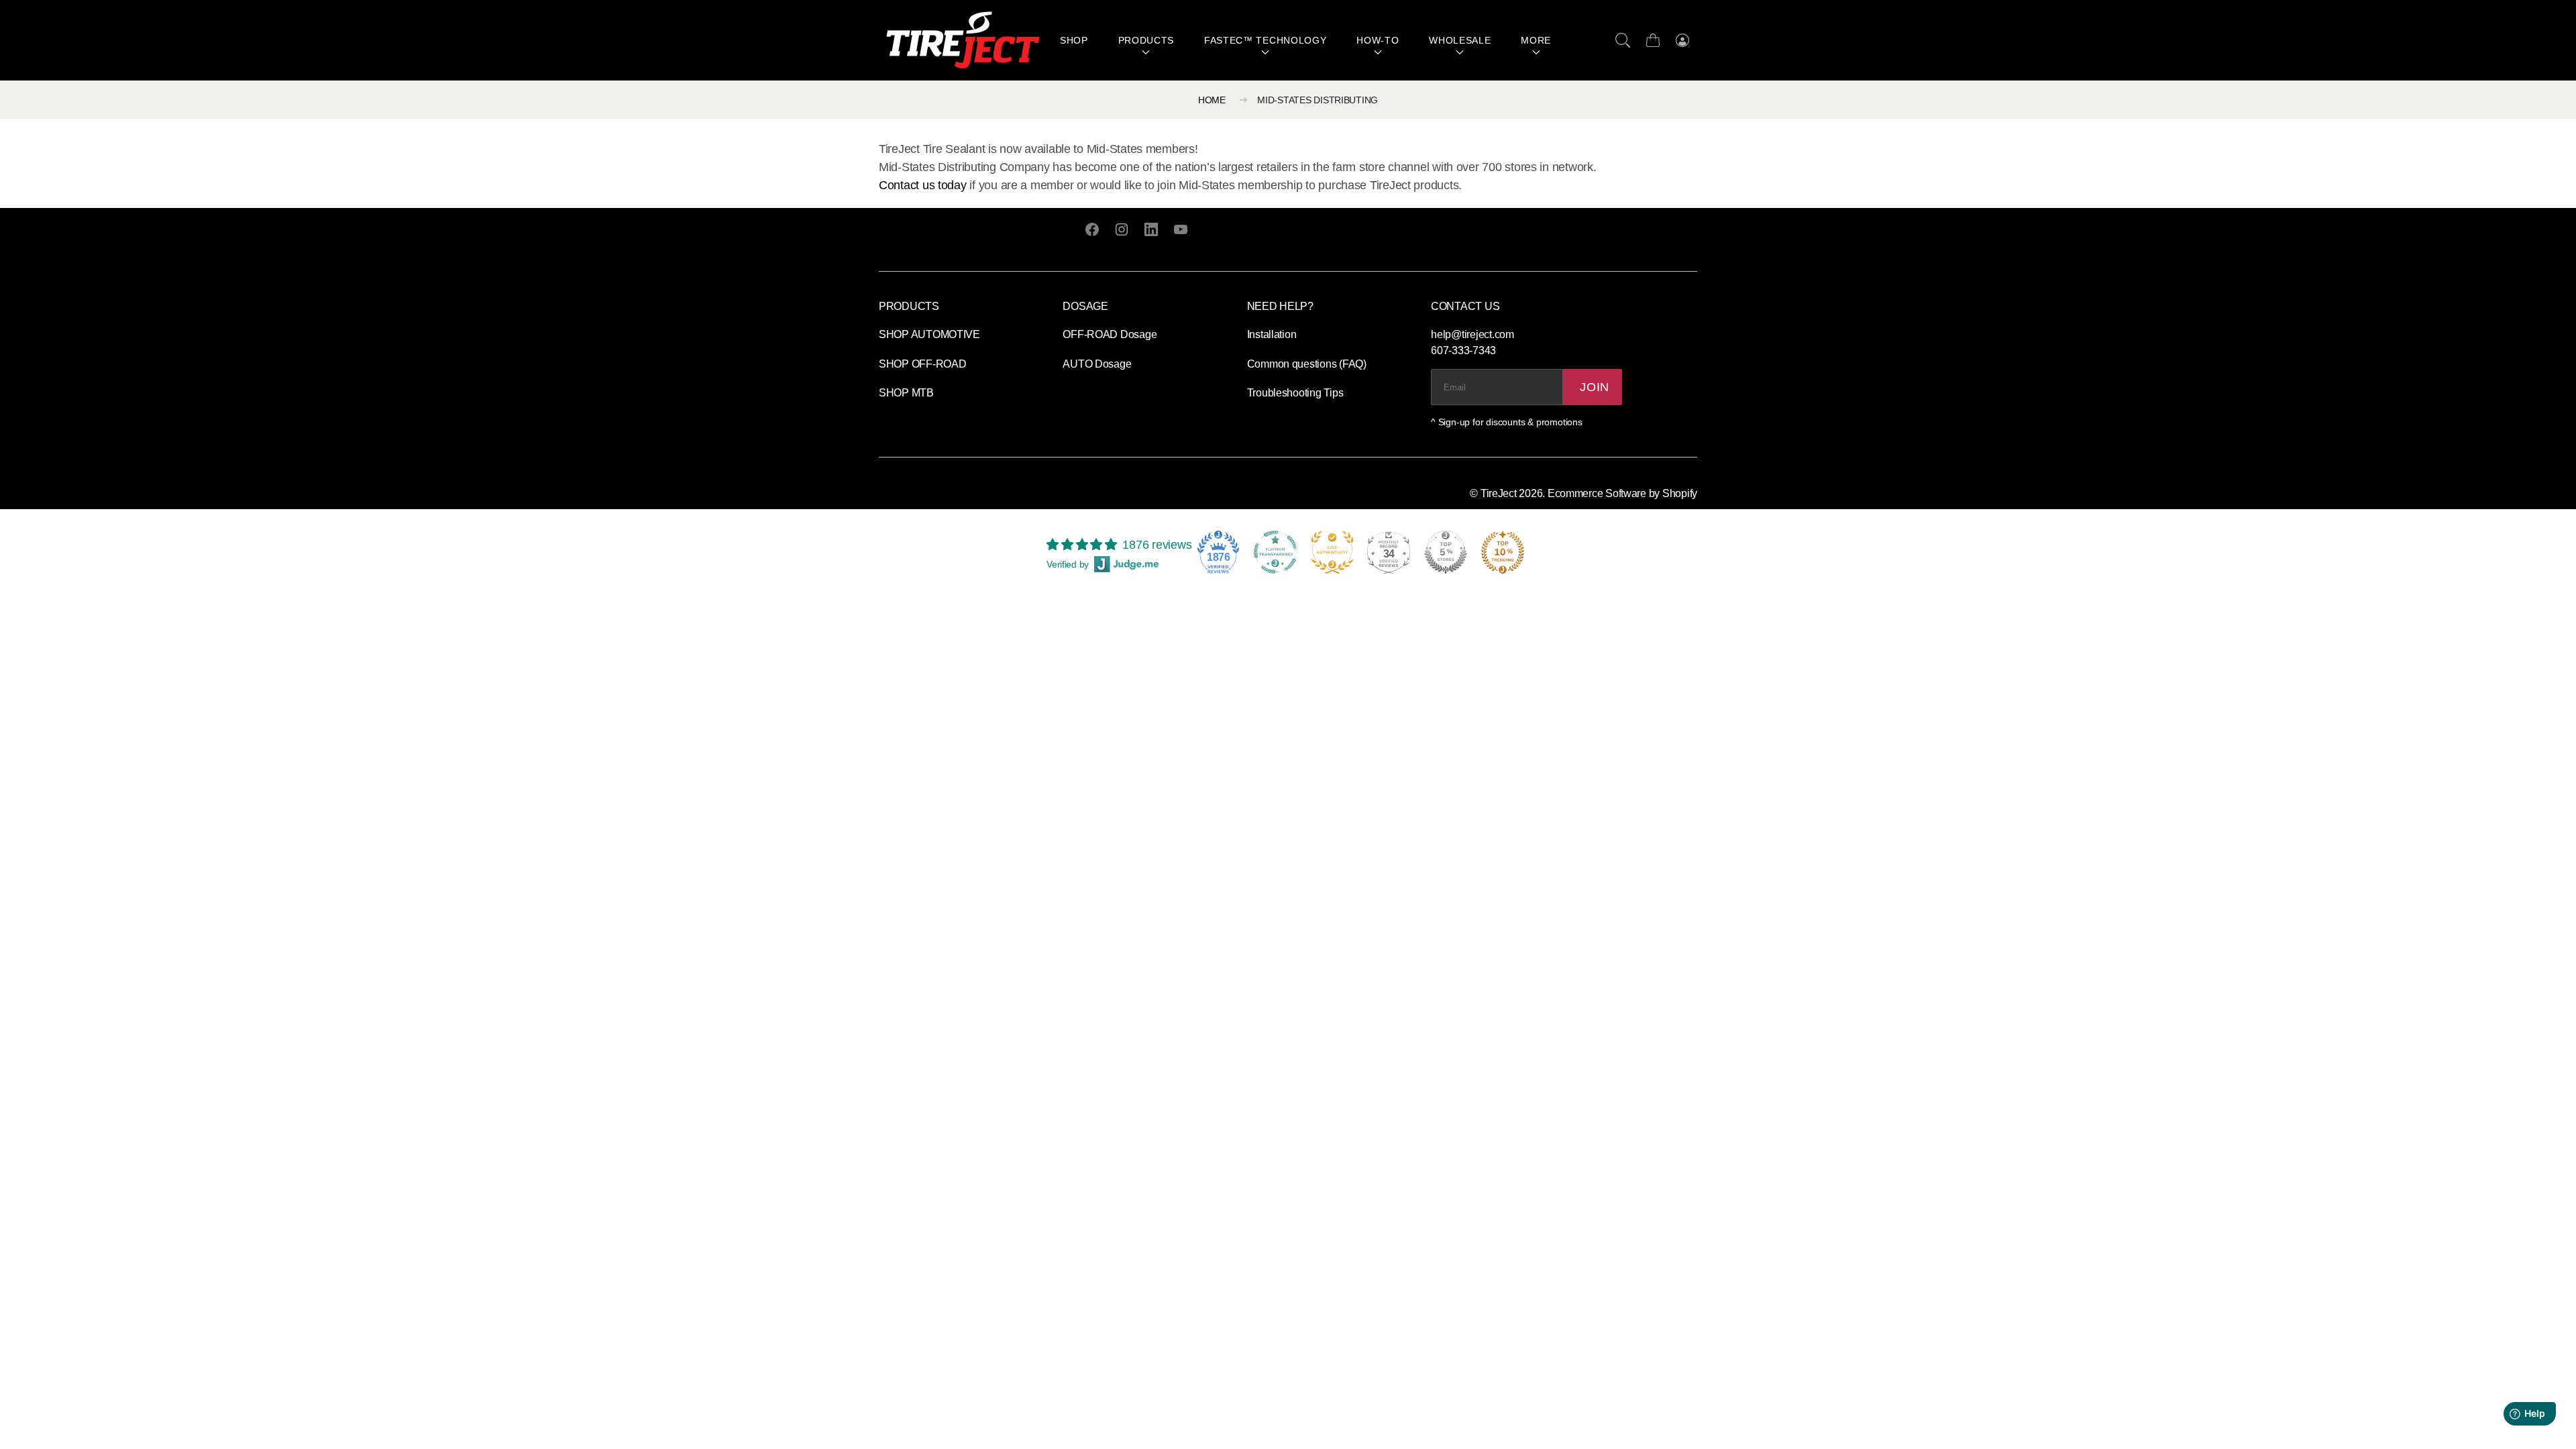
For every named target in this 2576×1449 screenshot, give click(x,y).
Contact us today (923, 185)
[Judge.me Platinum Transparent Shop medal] (1275, 552)
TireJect (1499, 493)
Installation (1272, 334)
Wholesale (1460, 40)
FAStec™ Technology (1266, 40)
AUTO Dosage (1097, 364)
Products (1146, 40)
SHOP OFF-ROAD (923, 364)
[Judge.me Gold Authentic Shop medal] (1332, 552)
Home (1212, 100)
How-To (1378, 40)
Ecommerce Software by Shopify (1622, 493)
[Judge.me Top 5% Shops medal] (1446, 552)
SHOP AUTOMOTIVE (929, 334)
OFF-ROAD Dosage (1110, 334)
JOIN (1595, 387)
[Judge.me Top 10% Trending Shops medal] (1503, 552)
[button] (1623, 40)
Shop (1074, 40)
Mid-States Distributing (1318, 100)
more (1536, 40)
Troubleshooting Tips (1295, 393)
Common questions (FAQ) (1307, 364)
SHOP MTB (906, 393)
